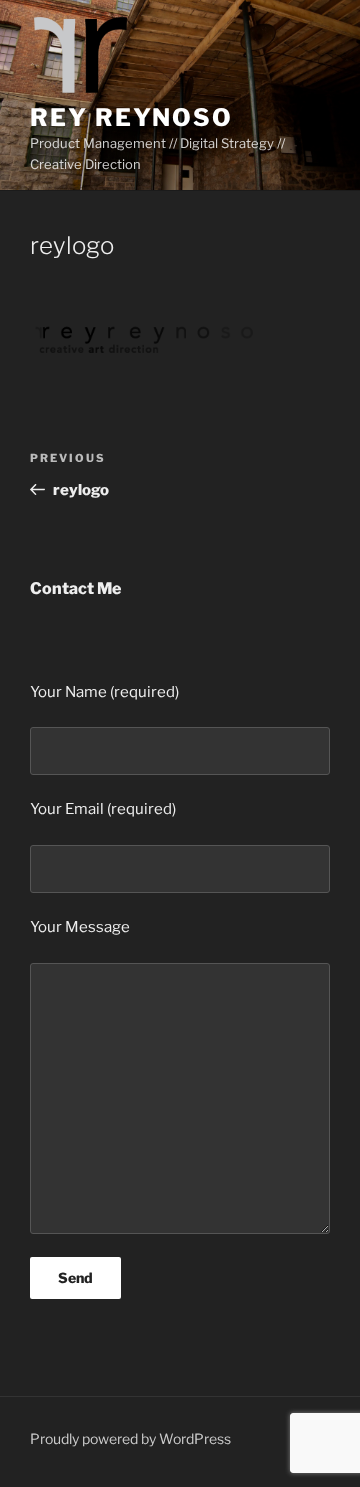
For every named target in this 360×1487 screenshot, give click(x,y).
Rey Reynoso (131, 117)
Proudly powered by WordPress (130, 1438)
